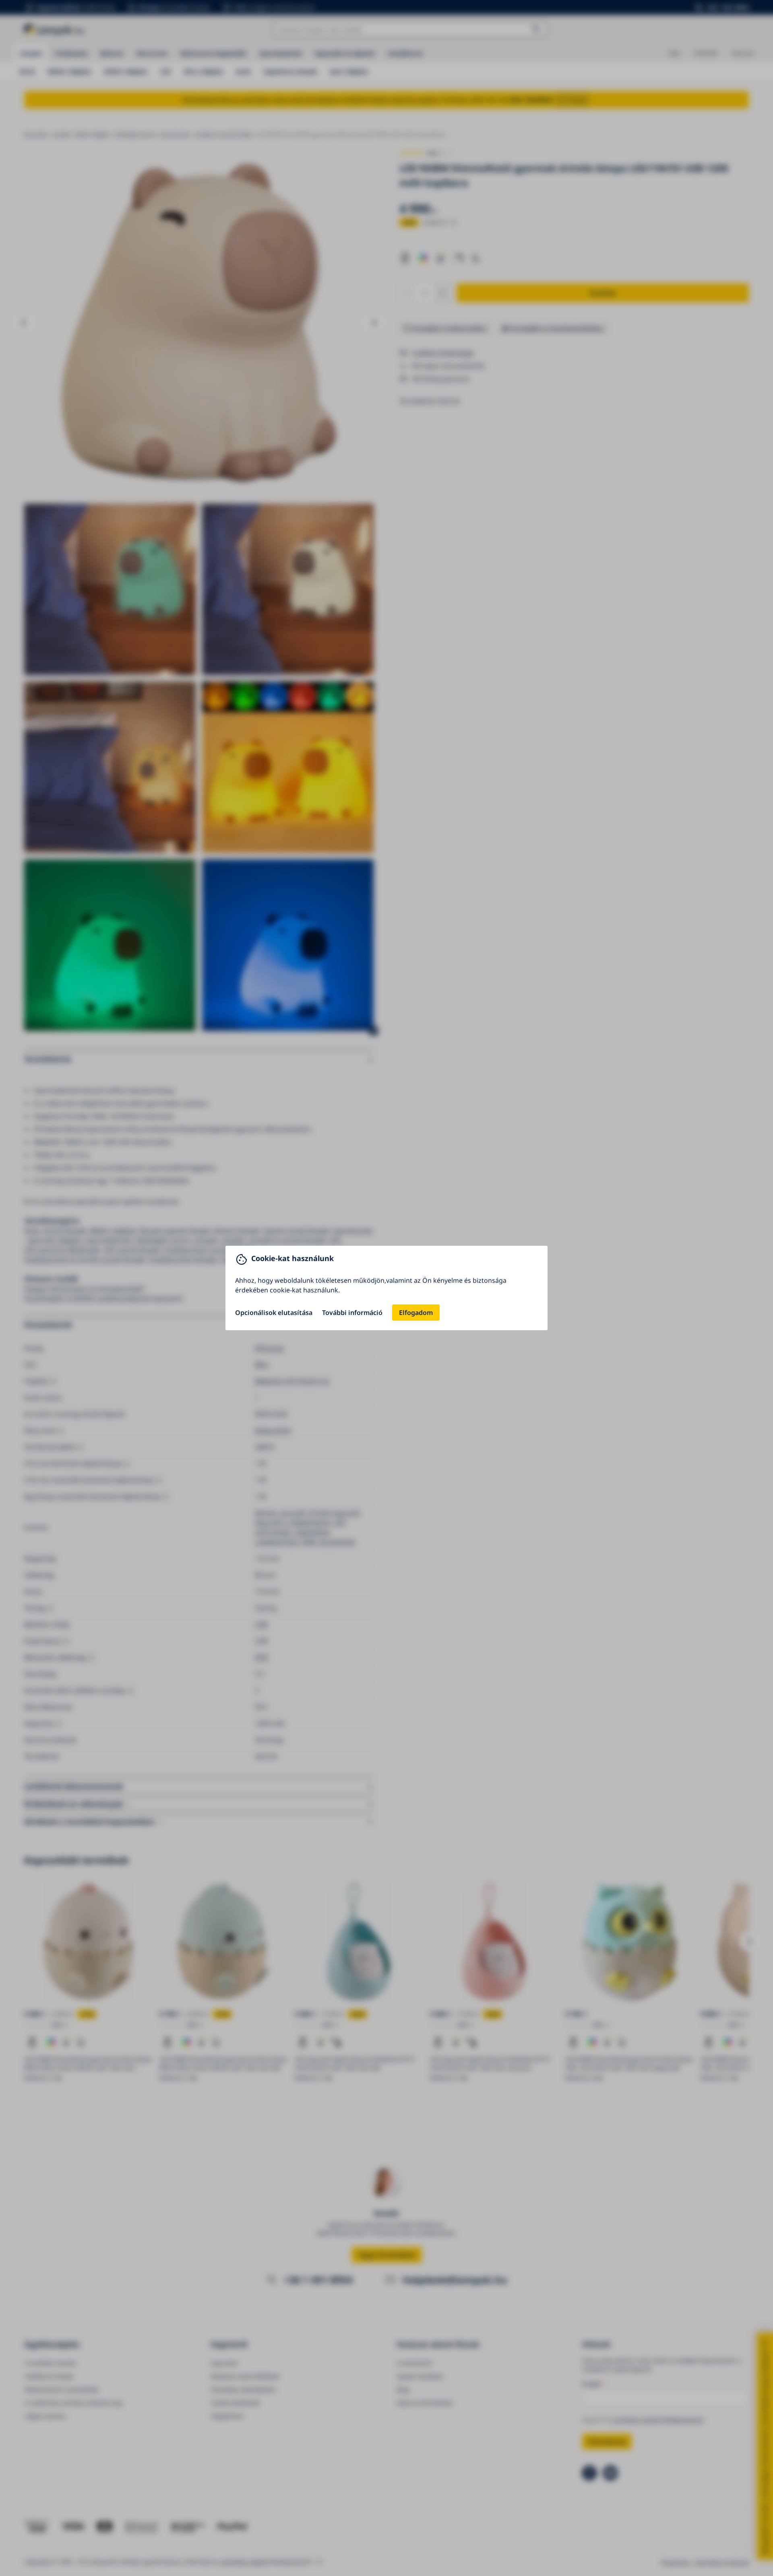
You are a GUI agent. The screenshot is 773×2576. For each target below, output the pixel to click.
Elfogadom (416, 1313)
